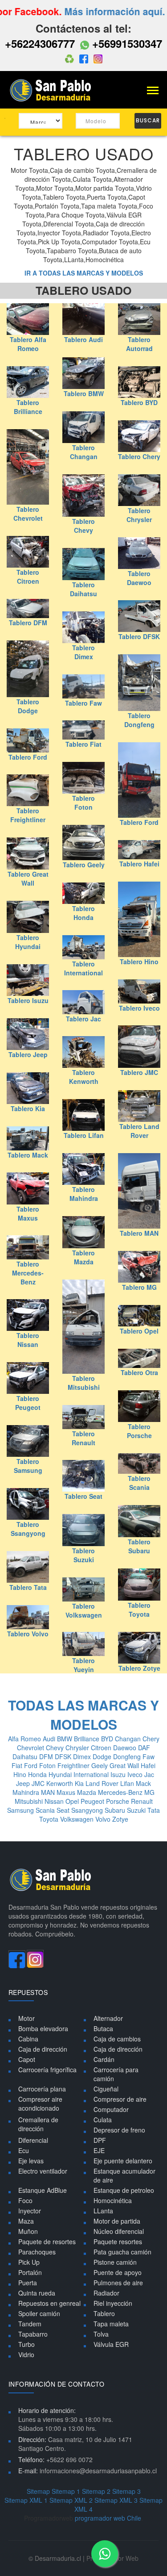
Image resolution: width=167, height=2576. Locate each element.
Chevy (56, 1748)
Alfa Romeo (25, 1739)
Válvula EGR (111, 2344)
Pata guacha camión (122, 2252)
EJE (99, 2150)
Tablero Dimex (83, 652)
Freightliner (74, 1765)
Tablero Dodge (28, 706)
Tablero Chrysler (139, 515)
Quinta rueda (37, 2293)
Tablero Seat (83, 1496)
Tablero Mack (28, 1155)
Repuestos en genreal (49, 2303)
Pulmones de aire (118, 2283)
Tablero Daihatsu (83, 589)
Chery (151, 1739)
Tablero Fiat (83, 744)
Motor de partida (117, 2221)
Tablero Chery (139, 456)
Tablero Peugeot (28, 1403)
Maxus (67, 1792)
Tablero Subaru (139, 1546)
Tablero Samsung (28, 1466)
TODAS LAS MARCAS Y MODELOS (83, 1715)
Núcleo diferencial (119, 2231)
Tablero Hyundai (28, 942)
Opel (73, 1801)
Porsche (118, 1801)
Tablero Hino (139, 962)
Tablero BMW (84, 393)
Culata (103, 2120)
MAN (49, 1792)
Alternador (108, 2018)
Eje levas (31, 2161)
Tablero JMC (139, 1072)
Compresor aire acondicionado (40, 2103)
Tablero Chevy (83, 526)
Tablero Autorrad (139, 344)
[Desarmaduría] (53, 89)
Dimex (83, 1756)
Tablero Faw (83, 703)
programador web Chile (108, 2518)
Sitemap (38, 2491)
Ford (32, 1765)
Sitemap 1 (66, 2491)
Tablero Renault (83, 1438)
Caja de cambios (117, 2039)
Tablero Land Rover (139, 1131)
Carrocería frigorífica (47, 2070)
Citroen (102, 1748)
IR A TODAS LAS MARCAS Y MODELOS (84, 273)
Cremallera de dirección (38, 2124)
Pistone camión (115, 2262)
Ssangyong (88, 1810)
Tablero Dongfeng (139, 720)
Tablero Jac (83, 1019)
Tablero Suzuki (83, 1555)
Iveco (136, 1774)
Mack (143, 1783)
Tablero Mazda (83, 1257)
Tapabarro (33, 2334)
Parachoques (37, 2252)
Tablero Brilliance (28, 407)
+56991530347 (126, 43)
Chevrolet (31, 1748)
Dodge (103, 1756)
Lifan (128, 1783)
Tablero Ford (28, 757)
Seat (64, 1810)
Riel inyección (113, 2303)
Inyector (30, 2211)
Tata (154, 1810)
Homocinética (113, 2200)
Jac (149, 1774)
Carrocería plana (42, 2089)
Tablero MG (139, 1287)
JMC (39, 1783)
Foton (48, 1765)
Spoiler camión (39, 2313)
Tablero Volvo (28, 1634)
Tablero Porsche (139, 1431)
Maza (26, 2221)
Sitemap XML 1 (26, 2500)
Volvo (104, 1819)
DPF (100, 2140)
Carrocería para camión (116, 2074)
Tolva (101, 2334)
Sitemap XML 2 (71, 2500)
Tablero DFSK (139, 636)
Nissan (55, 1801)
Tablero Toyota (139, 1610)
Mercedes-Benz (121, 1792)
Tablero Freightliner (28, 815)
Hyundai (61, 1774)
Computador (111, 2109)
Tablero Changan (84, 452)
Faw (149, 1756)
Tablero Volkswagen (84, 1610)
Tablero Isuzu (28, 1000)
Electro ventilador (43, 2171)
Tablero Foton (83, 803)
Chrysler (78, 1748)
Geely (100, 1765)
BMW (65, 1739)
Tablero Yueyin (83, 1665)
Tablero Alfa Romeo (28, 344)
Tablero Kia (28, 1108)
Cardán (104, 2059)
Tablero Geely (84, 865)
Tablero (104, 2313)
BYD (108, 1739)
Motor (26, 2018)
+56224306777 (40, 43)
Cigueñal (106, 2089)
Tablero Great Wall (28, 878)
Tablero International (83, 968)
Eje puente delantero (123, 2161)
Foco (25, 2200)
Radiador (106, 2293)
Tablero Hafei (139, 864)
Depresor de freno (119, 2130)
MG (149, 1792)
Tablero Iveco (139, 1008)
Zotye (120, 1819)
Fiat (18, 1765)
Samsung (21, 1810)
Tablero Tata (28, 1587)
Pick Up (29, 2262)
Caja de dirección (43, 2049)
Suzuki (137, 1810)
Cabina (28, 2039)
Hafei (148, 1765)
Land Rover (103, 1783)
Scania (46, 1810)
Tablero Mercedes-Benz (28, 1273)
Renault (142, 1801)
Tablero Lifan (84, 1135)
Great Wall (125, 1765)
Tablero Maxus (28, 1213)
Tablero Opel (139, 1331)
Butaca (103, 2028)
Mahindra (27, 1792)
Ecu (24, 2150)
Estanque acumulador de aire (124, 2175)
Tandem (30, 2324)
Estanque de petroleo (124, 2190)
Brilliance (88, 1739)
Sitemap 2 (96, 2491)
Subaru (116, 1810)
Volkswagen (78, 1819)
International (92, 1774)
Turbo (26, 2344)
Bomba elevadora (43, 2028)
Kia (80, 1783)
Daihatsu (26, 1756)
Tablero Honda (83, 913)
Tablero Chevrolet (28, 514)
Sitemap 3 (126, 2491)
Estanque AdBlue (43, 2190)
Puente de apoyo (118, 2272)
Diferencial (33, 2140)
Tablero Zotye (139, 1668)
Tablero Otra (139, 1372)
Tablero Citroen (28, 577)
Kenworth (61, 1783)
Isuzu (119, 1774)
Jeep (24, 1783)
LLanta (103, 2211)
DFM (47, 1756)
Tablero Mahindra (84, 1194)
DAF (144, 1748)
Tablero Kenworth (84, 1077)
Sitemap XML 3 (116, 2500)
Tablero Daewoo (139, 578)
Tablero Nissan (28, 1340)
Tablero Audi (83, 339)
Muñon (28, 2231)
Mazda (88, 1792)
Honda (38, 1774)
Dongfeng (128, 1756)
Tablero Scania (139, 1483)
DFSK (64, 1756)
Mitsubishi (30, 1801)
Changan (129, 1739)
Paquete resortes (118, 2241)
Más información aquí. (96, 11)
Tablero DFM (28, 623)
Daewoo (126, 1748)
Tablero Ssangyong (28, 1529)
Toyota (50, 1819)
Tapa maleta (111, 2324)
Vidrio (26, 2354)
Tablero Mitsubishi (84, 1383)
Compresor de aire (120, 2099)
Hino (21, 1774)
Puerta (28, 2283)
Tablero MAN (139, 1233)
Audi (50, 1739)
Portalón (30, 2272)
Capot (27, 2059)
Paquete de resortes (47, 2241)
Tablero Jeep (28, 1054)
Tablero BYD (139, 402)
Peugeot (93, 1801)
